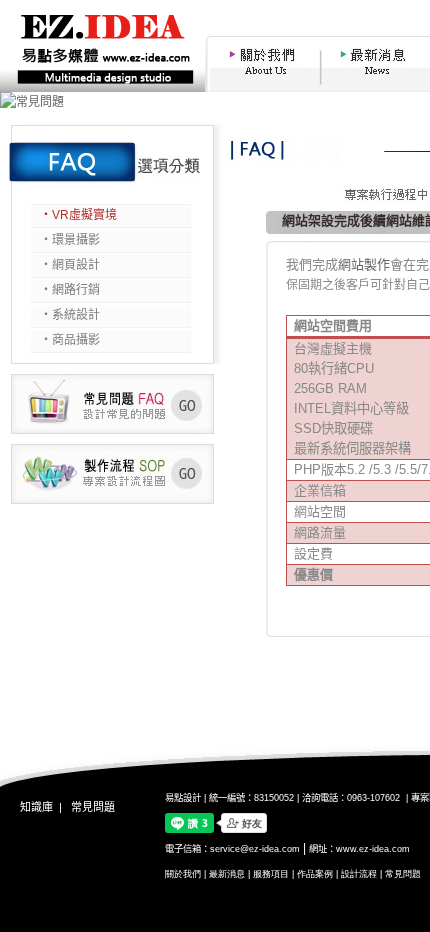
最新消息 (227, 874)
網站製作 (364, 264)
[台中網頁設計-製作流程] (112, 500)
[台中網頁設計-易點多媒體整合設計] (102, 88)
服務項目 (271, 874)
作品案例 (315, 874)
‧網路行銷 (70, 290)
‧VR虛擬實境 (78, 215)
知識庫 (36, 807)
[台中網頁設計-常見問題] (112, 430)
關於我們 (183, 874)
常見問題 (93, 807)
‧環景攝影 (70, 240)
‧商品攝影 (70, 340)
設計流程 (359, 874)
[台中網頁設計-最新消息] (376, 88)
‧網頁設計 (70, 265)
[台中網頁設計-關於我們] (261, 88)
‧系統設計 (70, 315)
